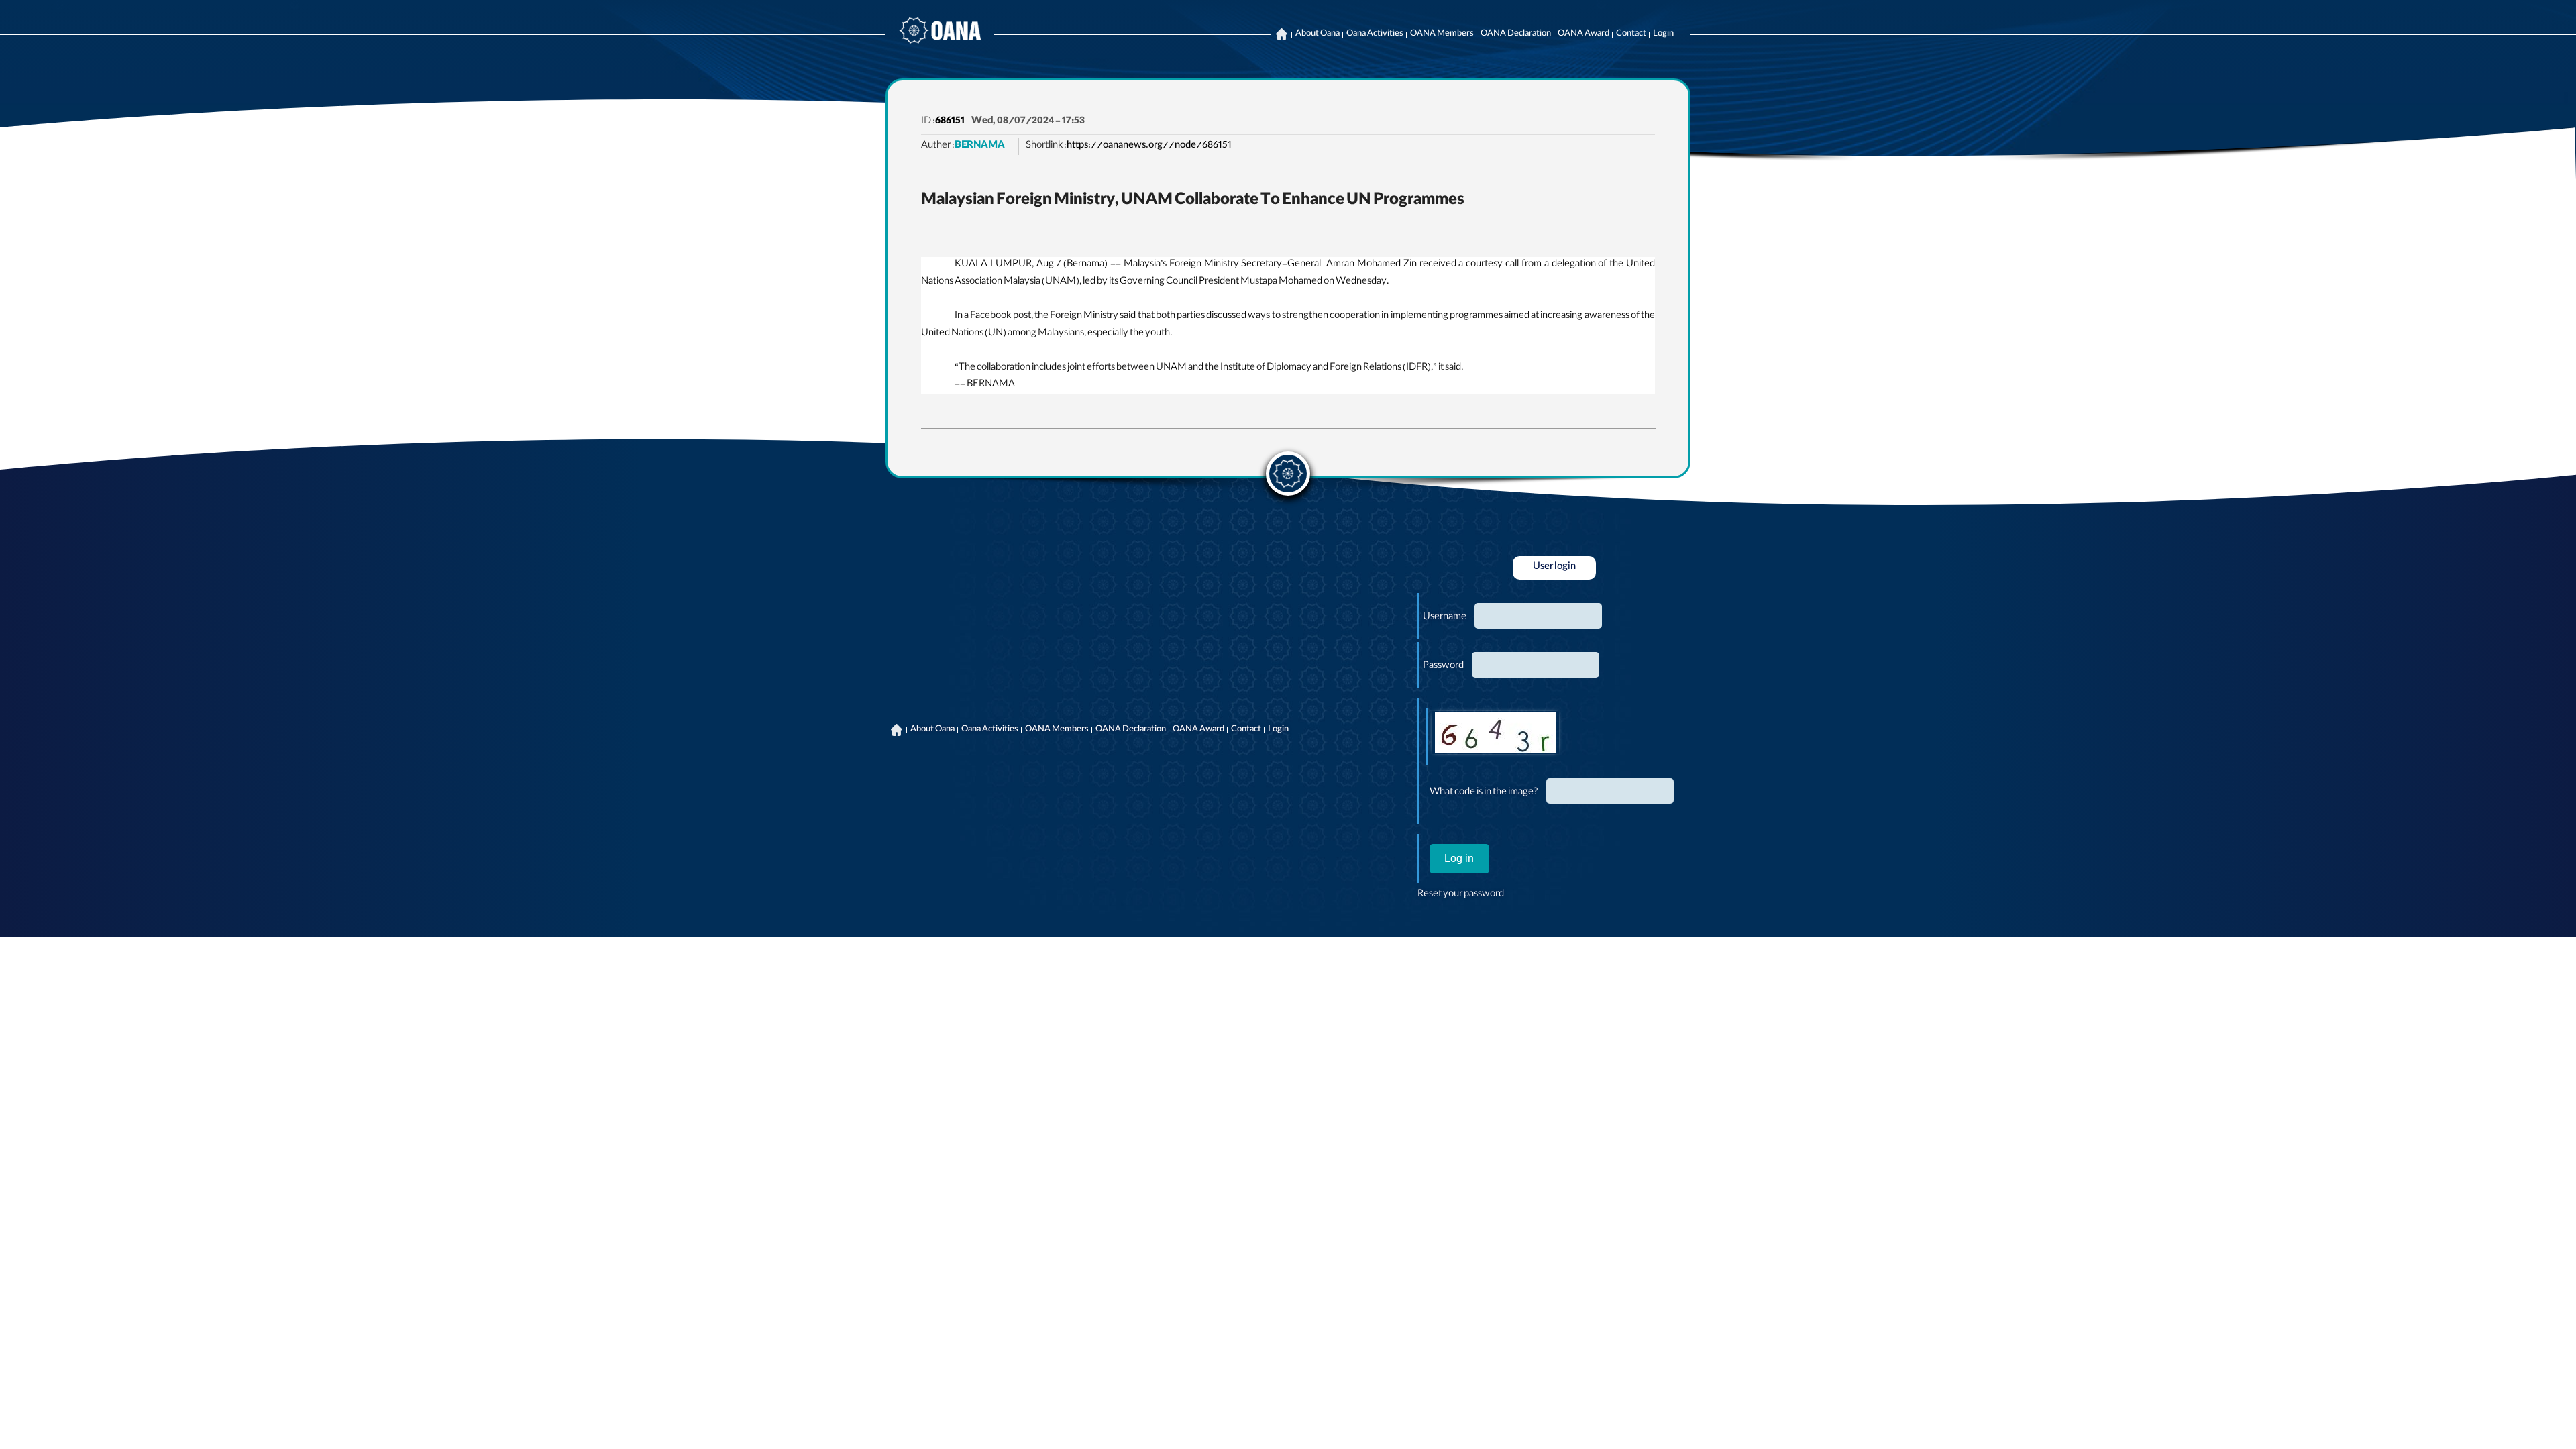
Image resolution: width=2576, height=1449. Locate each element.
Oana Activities (1375, 34)
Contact (1631, 34)
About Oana (1318, 34)
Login (1663, 34)
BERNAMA (980, 146)
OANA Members (1442, 34)
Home (1281, 34)
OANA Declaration (1516, 34)
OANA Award (1584, 34)
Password (1443, 667)
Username (1445, 618)
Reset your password (1461, 895)
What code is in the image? (1484, 793)
